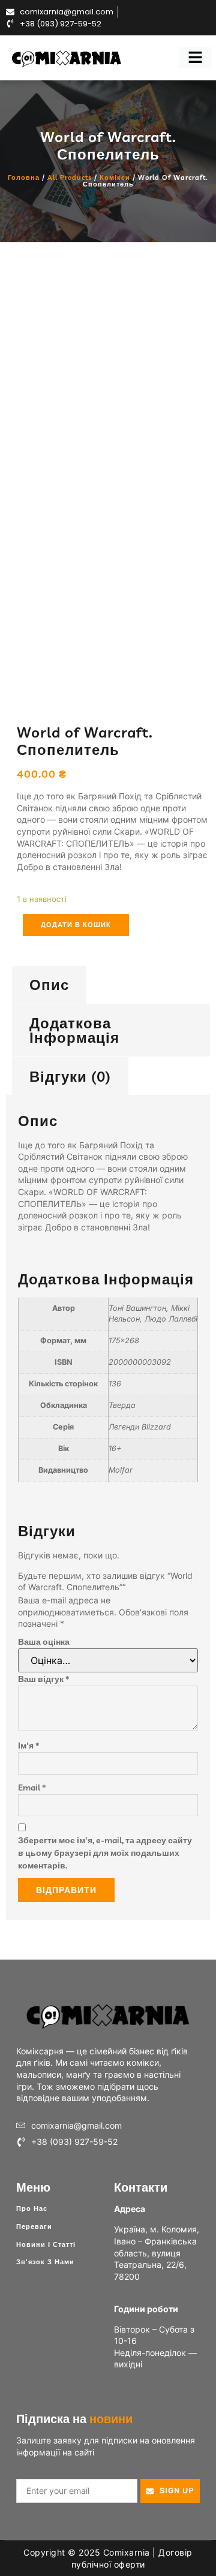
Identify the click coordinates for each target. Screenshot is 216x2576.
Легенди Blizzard (140, 1427)
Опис (49, 985)
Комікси (115, 177)
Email (32, 1787)
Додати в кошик (76, 925)
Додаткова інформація (74, 1030)
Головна (24, 177)
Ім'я (28, 1746)
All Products (70, 177)
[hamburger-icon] (195, 58)
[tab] (49, 985)
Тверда (122, 1405)
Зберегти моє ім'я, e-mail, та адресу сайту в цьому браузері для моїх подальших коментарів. (105, 1853)
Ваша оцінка (44, 1642)
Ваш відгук (43, 1679)
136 (115, 1384)
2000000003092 (140, 1362)
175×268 (124, 1340)
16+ (115, 1448)
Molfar (121, 1470)
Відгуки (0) (70, 1076)
